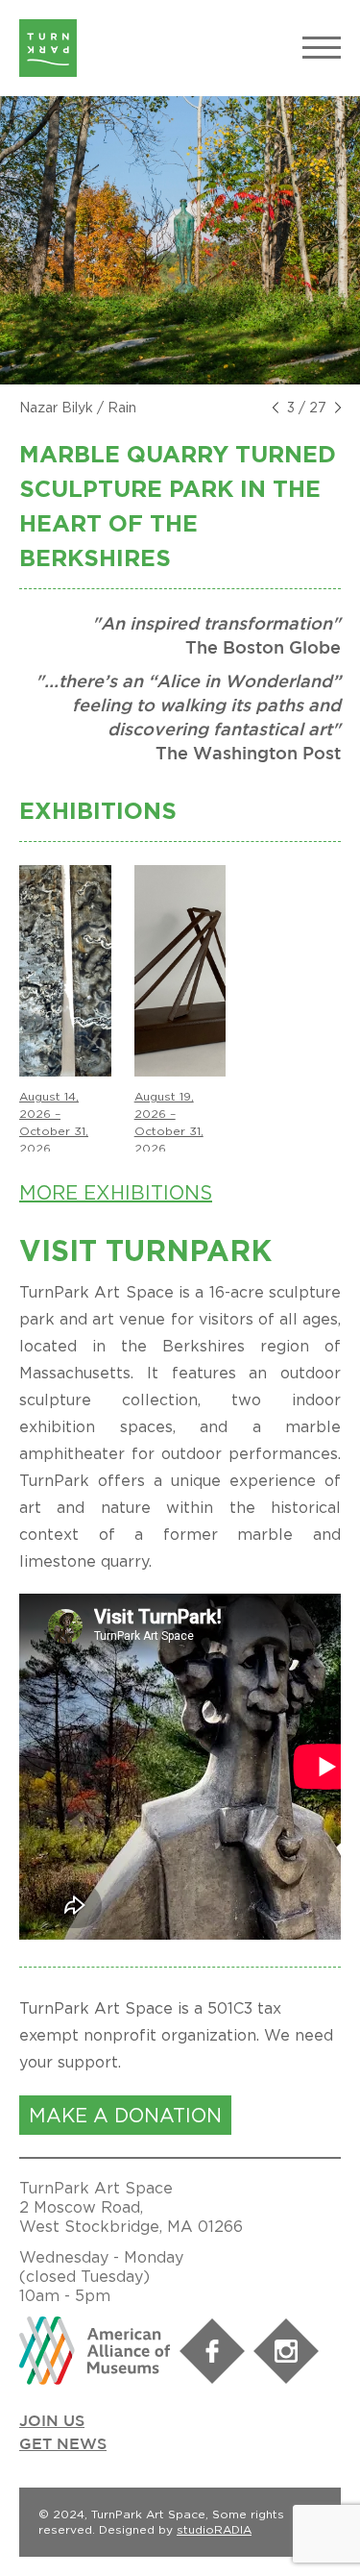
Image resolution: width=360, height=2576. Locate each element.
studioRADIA (214, 2529)
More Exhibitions (116, 1192)
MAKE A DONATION (125, 2115)
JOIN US (52, 2422)
